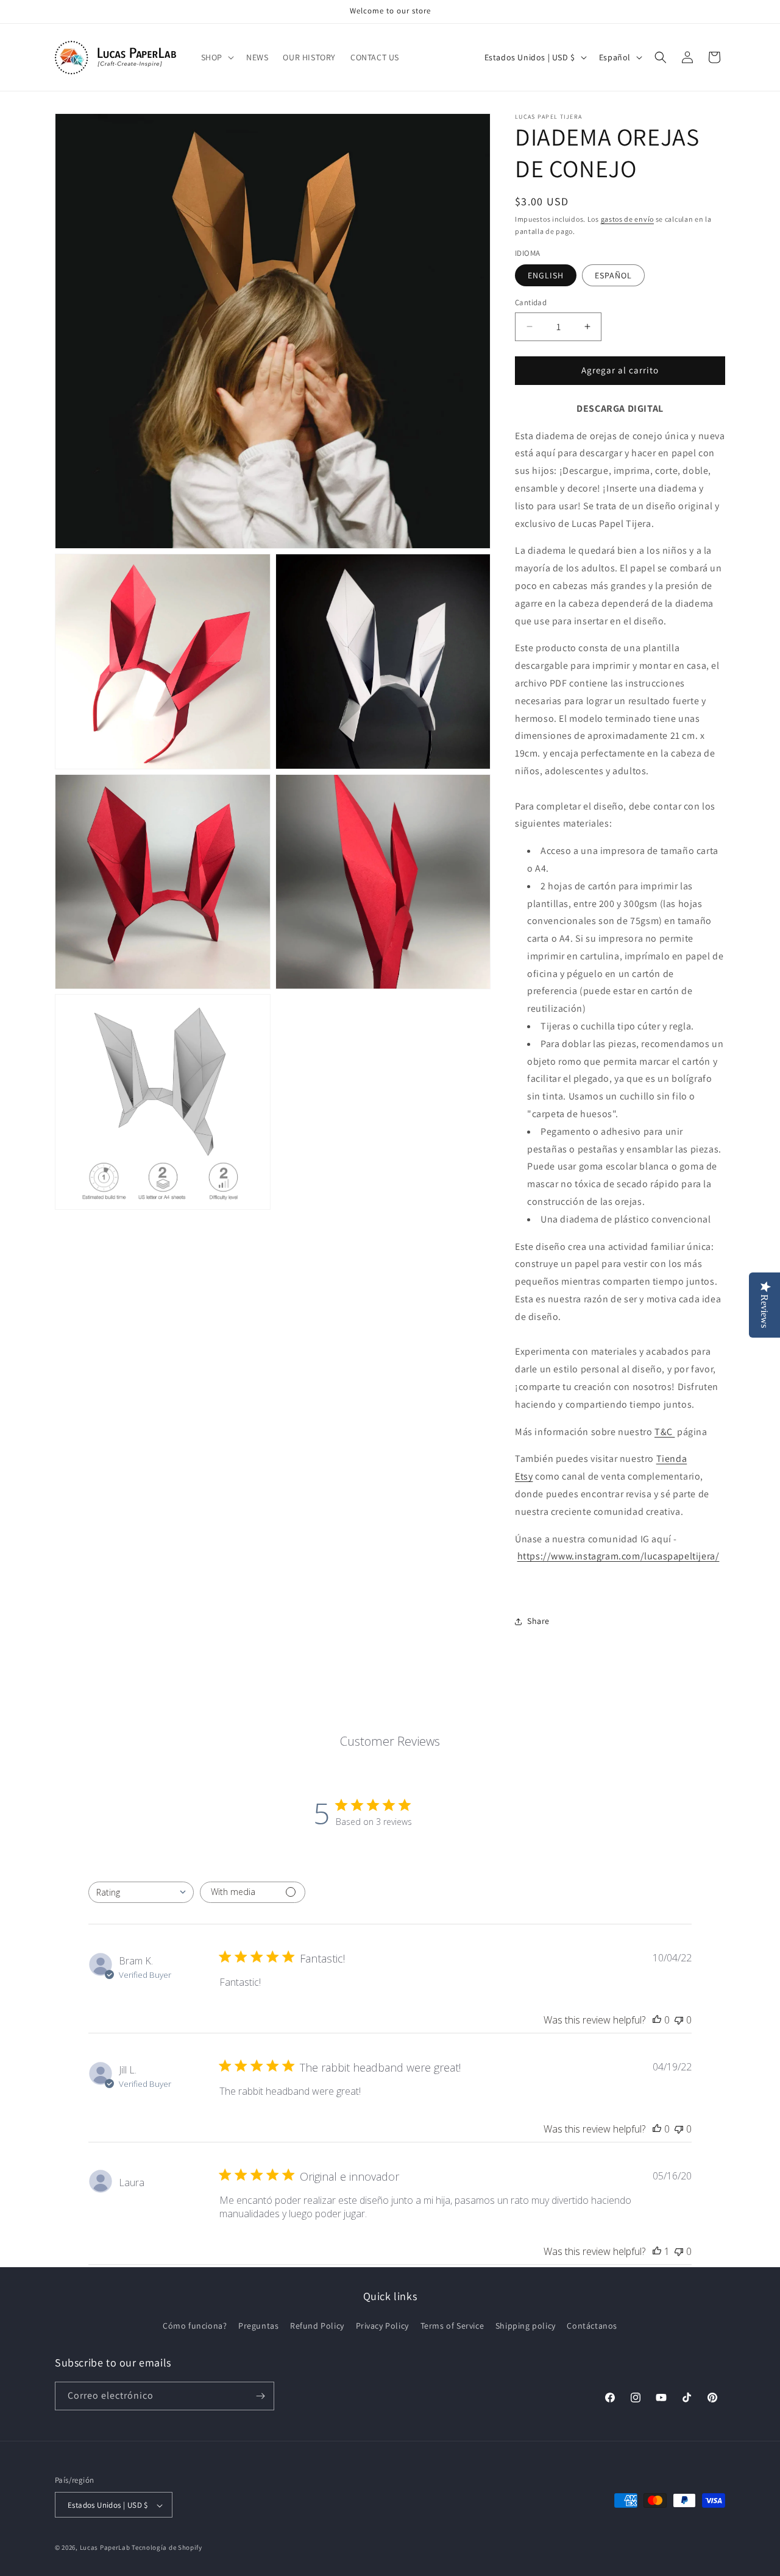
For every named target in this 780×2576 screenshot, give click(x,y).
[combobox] (141, 1892)
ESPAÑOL (613, 275)
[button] (216, 57)
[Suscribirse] (260, 2396)
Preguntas (258, 2326)
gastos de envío (628, 219)
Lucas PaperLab (105, 2548)
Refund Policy (317, 2326)
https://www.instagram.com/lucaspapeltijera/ (619, 1556)
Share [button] (538, 1621)
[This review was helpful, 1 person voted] (657, 2251)
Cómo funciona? (195, 2326)
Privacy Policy (382, 2326)
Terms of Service (452, 2326)
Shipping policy (526, 2326)
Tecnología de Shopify (167, 2548)
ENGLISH (546, 275)
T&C (665, 1432)
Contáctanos (592, 2326)
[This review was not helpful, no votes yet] (679, 2020)
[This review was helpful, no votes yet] (657, 2020)
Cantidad (531, 302)
